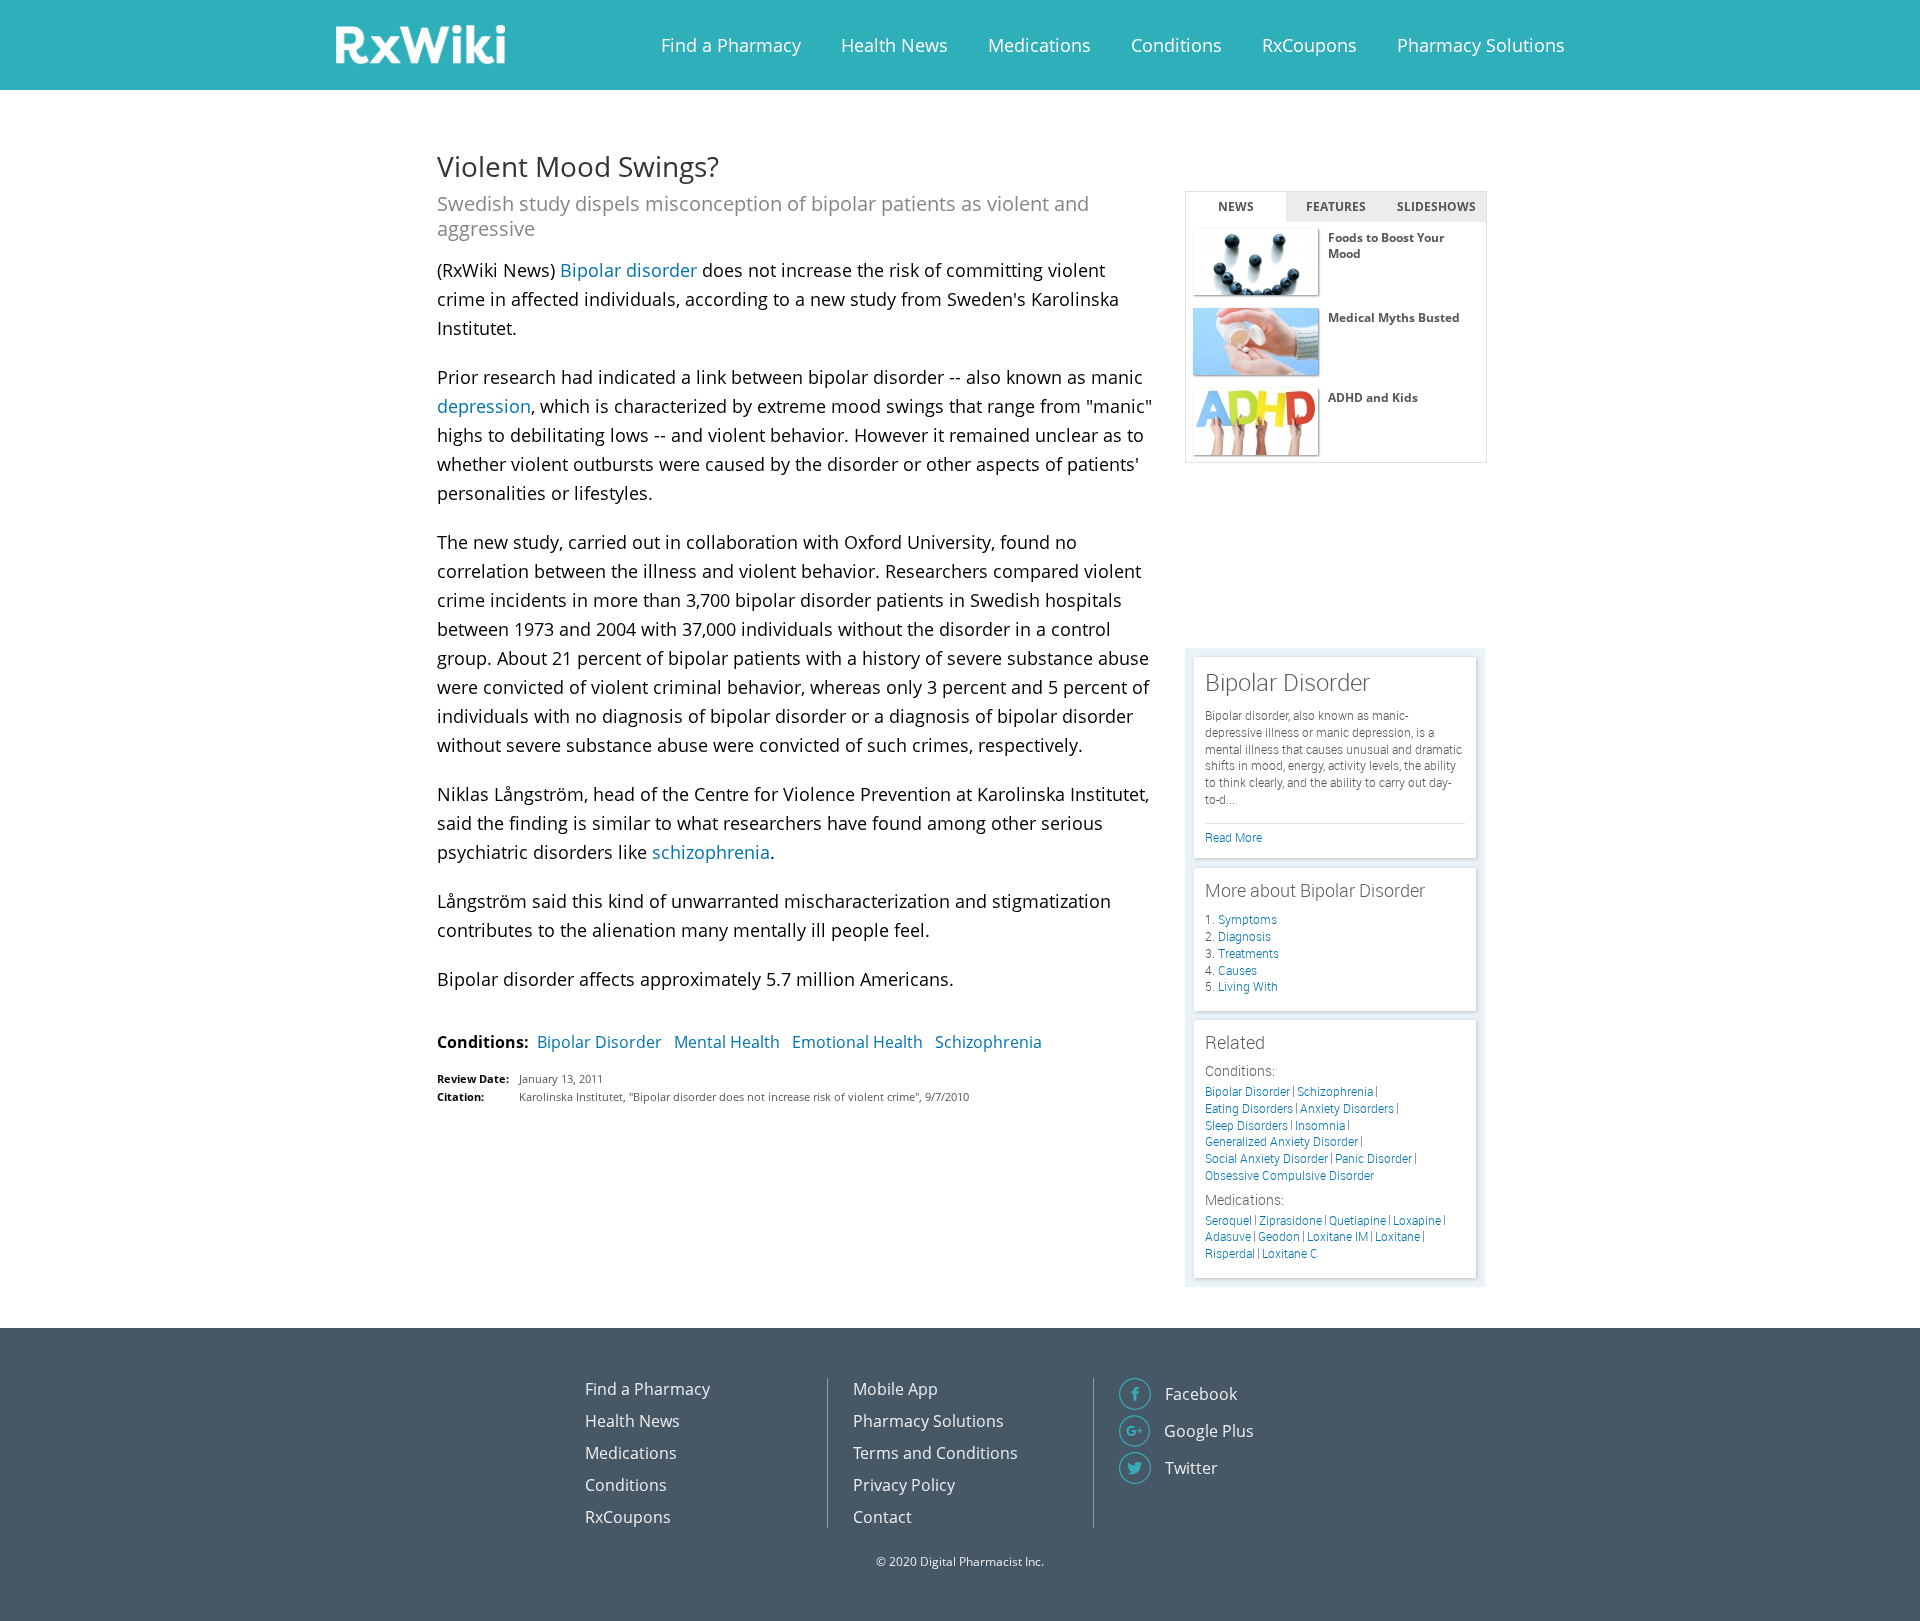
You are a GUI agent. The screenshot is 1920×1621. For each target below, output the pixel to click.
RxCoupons (1309, 45)
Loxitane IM (1337, 1236)
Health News (894, 45)
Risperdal (1230, 1253)
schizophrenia (711, 852)
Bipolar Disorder (599, 1042)
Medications (1039, 45)
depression (484, 406)
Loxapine (1417, 1220)
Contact (882, 1517)
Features (1336, 206)
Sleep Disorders (1246, 1125)
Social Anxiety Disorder (1266, 1158)
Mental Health (727, 1042)
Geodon (1279, 1236)
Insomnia (1320, 1125)
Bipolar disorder (628, 270)
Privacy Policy (904, 1485)
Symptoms (1247, 919)
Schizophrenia (988, 1042)
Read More (1233, 837)
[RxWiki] (420, 43)
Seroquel (1228, 1220)
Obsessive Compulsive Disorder (1289, 1175)
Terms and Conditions (935, 1453)
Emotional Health (857, 1042)
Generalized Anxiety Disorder (1281, 1141)
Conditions (1176, 45)
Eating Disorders (1249, 1108)
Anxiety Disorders (1347, 1108)
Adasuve (1228, 1236)
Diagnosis (1244, 936)
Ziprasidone (1290, 1220)
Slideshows (1436, 206)
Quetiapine (1357, 1220)
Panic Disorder (1373, 1158)
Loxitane (1397, 1236)
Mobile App (895, 1389)
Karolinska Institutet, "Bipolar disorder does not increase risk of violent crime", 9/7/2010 (744, 1096)
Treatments (1248, 953)
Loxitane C (1290, 1253)
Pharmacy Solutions (1481, 45)
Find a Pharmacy (731, 45)
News (1236, 206)
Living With (1248, 986)
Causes (1237, 970)
